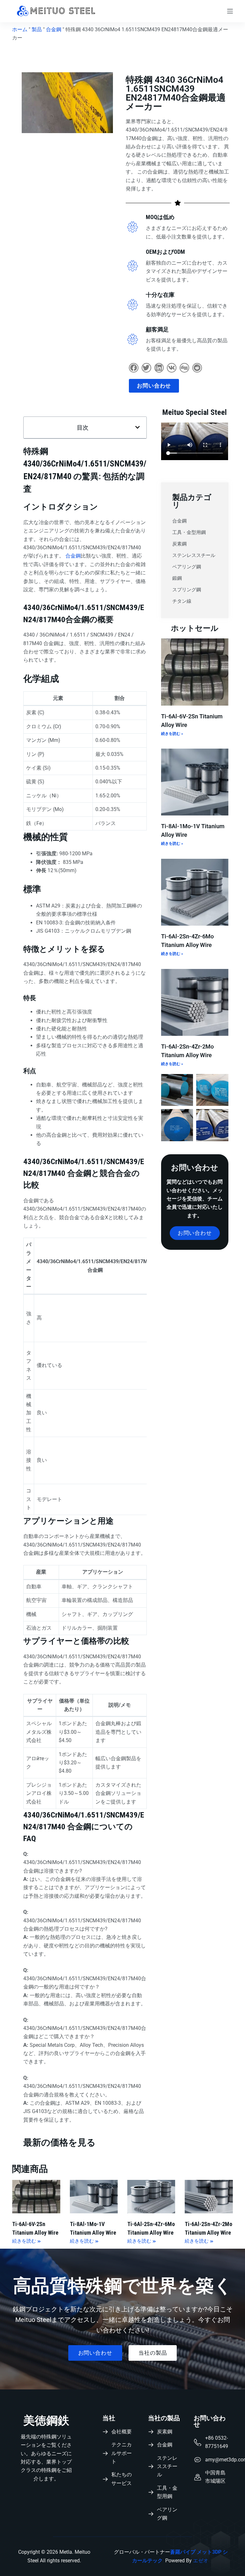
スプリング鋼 (187, 590)
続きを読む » (172, 734)
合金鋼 (54, 29)
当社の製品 (164, 2418)
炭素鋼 (179, 544)
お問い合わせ (210, 2421)
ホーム (20, 29)
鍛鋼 (177, 578)
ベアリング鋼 (187, 567)
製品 (37, 29)
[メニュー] (230, 11)
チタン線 (182, 601)
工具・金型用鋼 (189, 532)
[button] (134, 368)
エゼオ (201, 2561)
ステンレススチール (194, 555)
